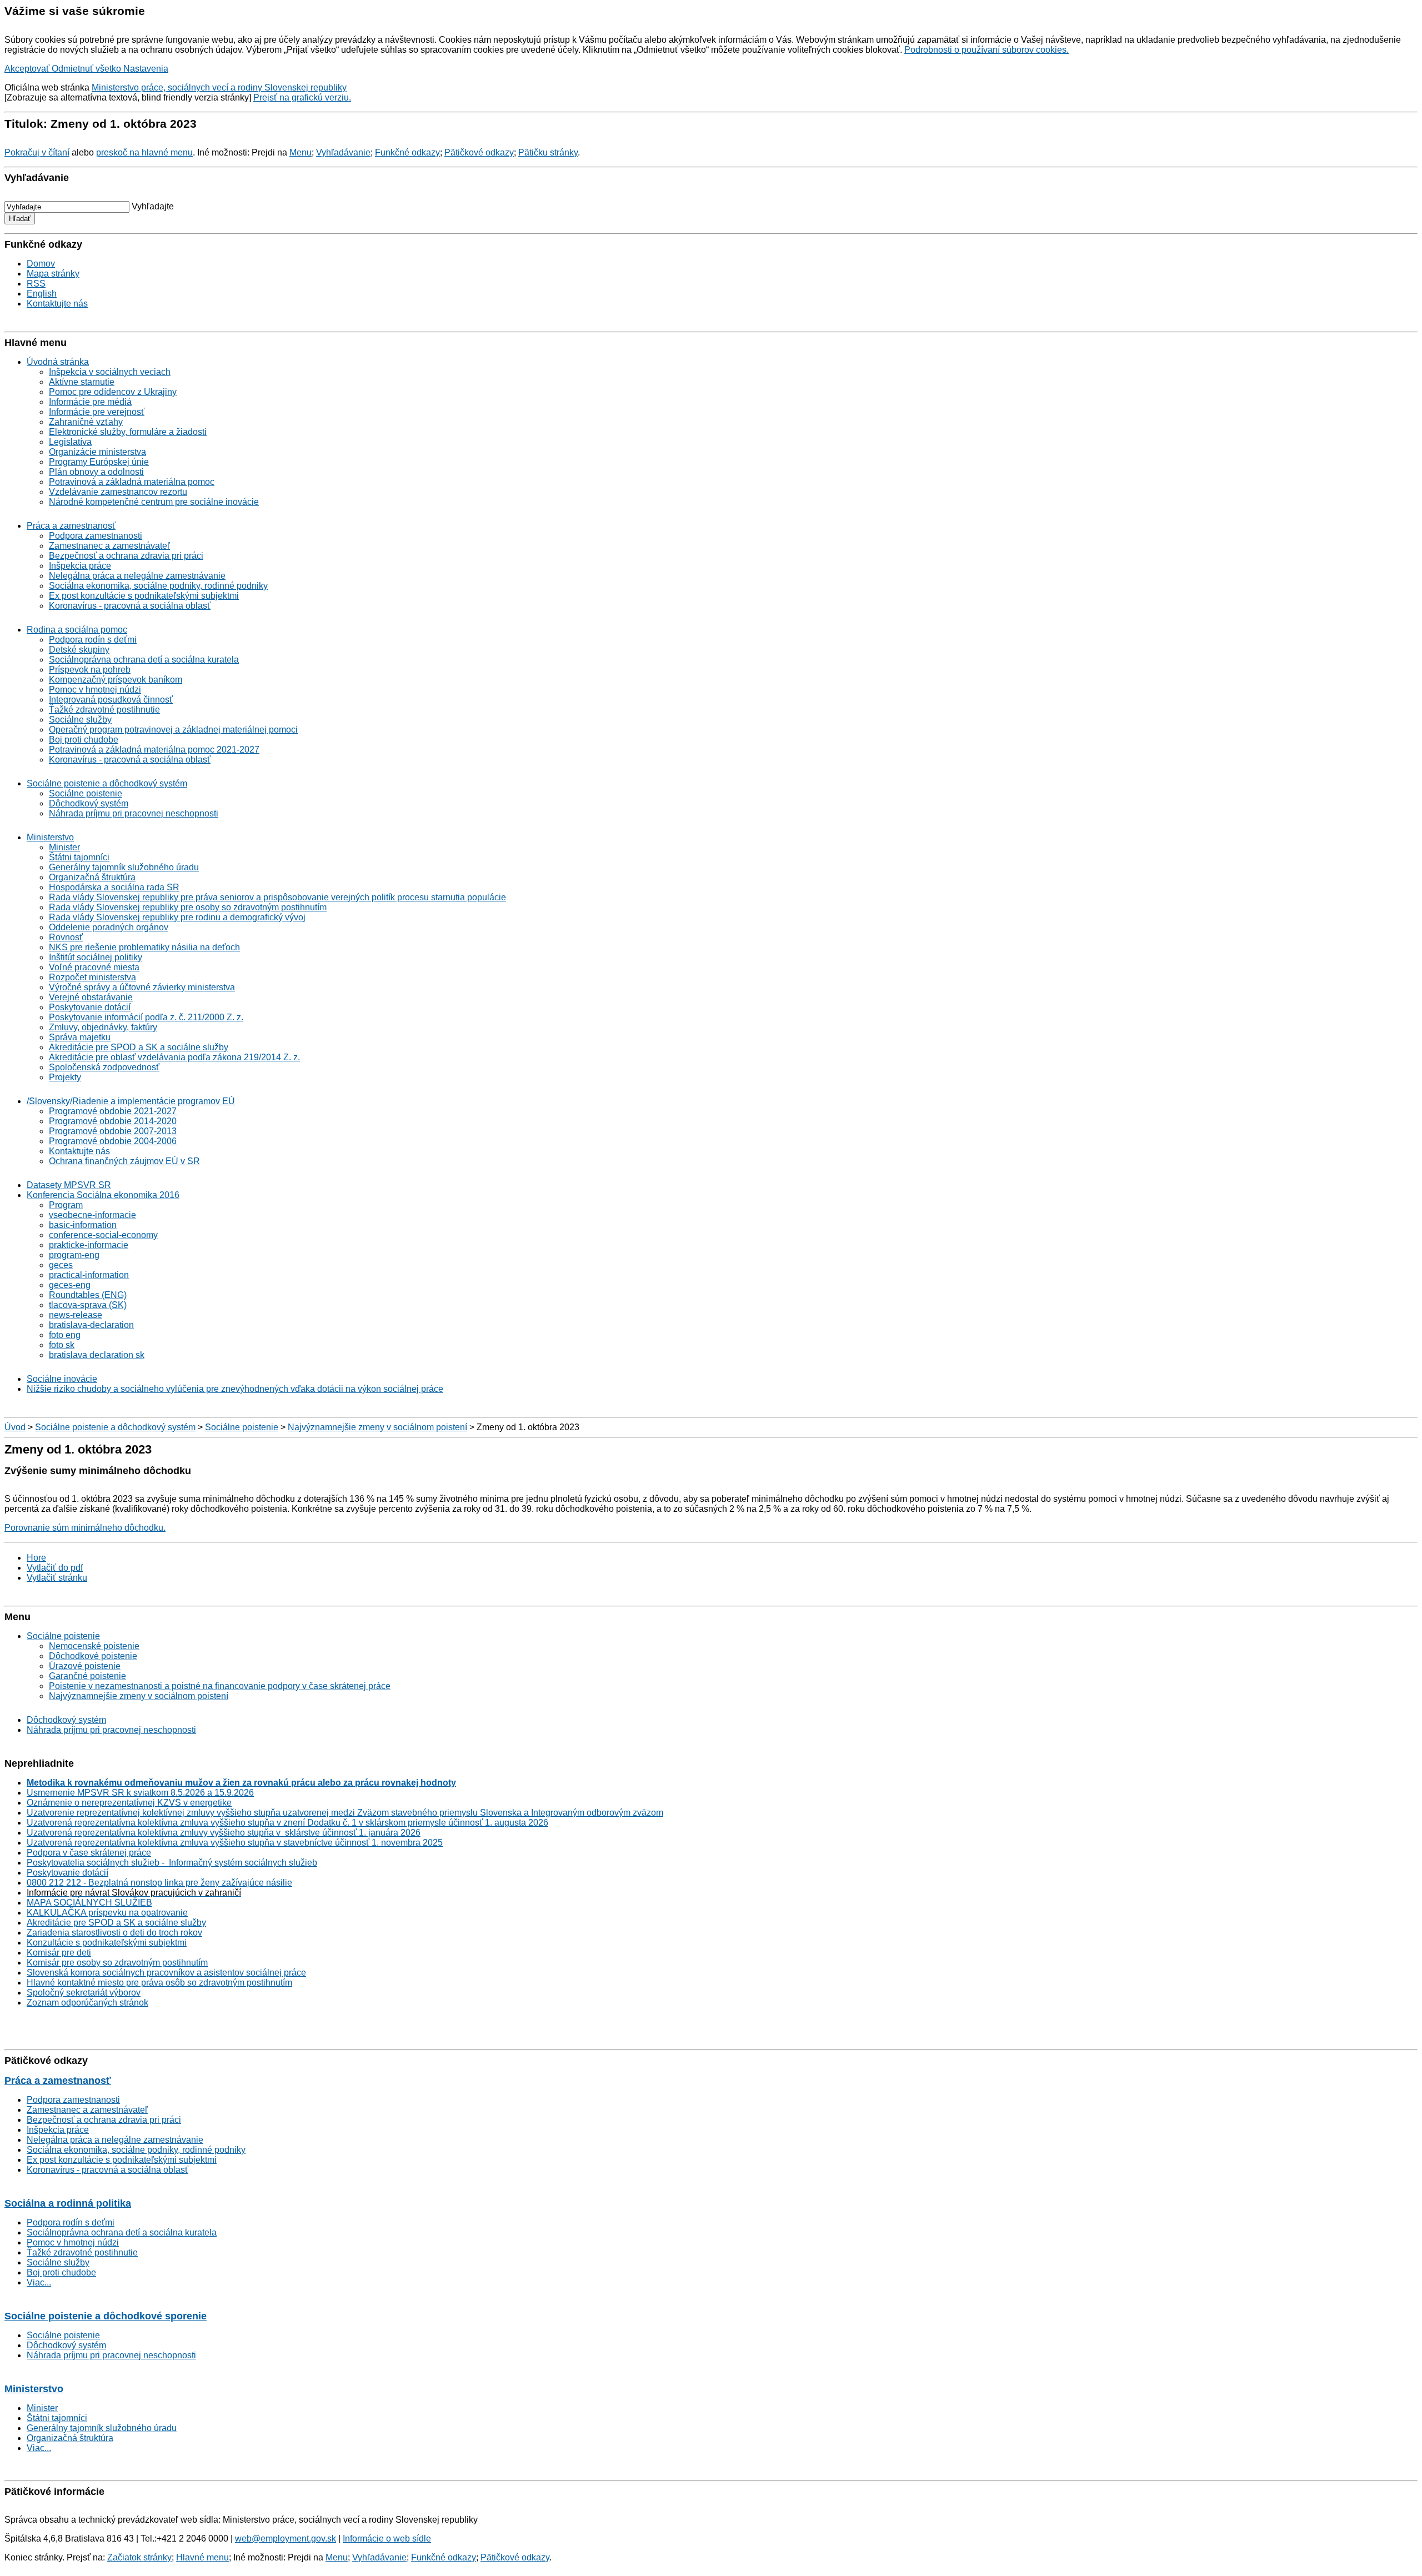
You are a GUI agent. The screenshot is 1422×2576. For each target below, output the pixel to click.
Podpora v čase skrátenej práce (89, 1853)
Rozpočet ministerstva (92, 977)
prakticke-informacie (89, 1245)
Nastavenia (146, 69)
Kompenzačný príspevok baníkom (116, 680)
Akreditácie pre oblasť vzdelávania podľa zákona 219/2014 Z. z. (174, 1057)
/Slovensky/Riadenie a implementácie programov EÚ (131, 1101)
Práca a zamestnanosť (71, 526)
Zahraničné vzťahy (86, 422)
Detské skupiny (79, 650)
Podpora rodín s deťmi (93, 640)
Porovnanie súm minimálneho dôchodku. (85, 1528)
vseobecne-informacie (92, 1215)
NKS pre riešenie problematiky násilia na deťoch (144, 947)
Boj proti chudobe (84, 740)
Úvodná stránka (58, 362)
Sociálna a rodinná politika (68, 2203)
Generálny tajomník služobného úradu (124, 867)
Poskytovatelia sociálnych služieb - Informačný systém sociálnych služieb (172, 1863)
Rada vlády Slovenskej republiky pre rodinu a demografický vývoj (177, 917)
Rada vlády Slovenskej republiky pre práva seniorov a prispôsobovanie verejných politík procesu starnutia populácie (277, 897)
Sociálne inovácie (62, 1379)
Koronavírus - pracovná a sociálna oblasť (130, 606)
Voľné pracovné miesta (94, 967)
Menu (301, 152)
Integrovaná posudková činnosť (111, 700)
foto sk (62, 1345)
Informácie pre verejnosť (97, 412)
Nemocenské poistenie (94, 1646)
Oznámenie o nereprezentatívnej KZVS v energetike (129, 1803)
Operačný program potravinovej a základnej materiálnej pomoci (173, 730)
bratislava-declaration (91, 1325)
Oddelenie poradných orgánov (109, 927)
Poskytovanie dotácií (90, 1007)
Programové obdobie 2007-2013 (113, 1131)
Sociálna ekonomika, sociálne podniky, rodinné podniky (158, 586)
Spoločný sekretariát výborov (84, 1993)
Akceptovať (28, 69)
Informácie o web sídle (387, 2539)
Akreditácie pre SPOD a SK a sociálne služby (139, 1047)
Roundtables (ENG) (88, 1295)
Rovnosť (66, 937)
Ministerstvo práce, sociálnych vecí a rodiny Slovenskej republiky (219, 87)
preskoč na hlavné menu (144, 152)
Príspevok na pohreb (90, 670)
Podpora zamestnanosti (96, 536)
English (42, 294)
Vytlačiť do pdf (55, 1568)
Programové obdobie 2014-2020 (113, 1121)
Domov (41, 264)
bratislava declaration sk (97, 1355)
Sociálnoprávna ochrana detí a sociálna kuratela (144, 660)
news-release (76, 1315)
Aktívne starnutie (82, 382)
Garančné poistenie (87, 1676)
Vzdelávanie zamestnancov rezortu (118, 492)
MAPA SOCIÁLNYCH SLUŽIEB (89, 1903)
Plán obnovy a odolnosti (96, 472)
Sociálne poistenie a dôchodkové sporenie (106, 2316)
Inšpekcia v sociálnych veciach (110, 372)
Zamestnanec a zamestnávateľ (109, 546)
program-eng (74, 1255)
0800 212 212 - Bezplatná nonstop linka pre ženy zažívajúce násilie (159, 1883)
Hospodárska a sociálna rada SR (114, 887)
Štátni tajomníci (79, 857)
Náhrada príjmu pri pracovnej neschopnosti (134, 813)
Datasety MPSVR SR (69, 1185)
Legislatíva (70, 442)
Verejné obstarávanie (91, 997)
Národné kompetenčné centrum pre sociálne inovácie (154, 502)
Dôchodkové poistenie (93, 1656)
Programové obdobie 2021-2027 (113, 1111)
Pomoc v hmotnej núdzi (95, 690)
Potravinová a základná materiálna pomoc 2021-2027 (154, 750)
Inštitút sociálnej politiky (96, 957)
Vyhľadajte (153, 206)
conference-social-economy (103, 1235)
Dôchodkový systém (89, 803)
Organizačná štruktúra (92, 877)
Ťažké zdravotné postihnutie (104, 710)
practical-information (89, 1275)
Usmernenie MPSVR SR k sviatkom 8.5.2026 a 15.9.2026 (140, 1793)
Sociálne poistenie (86, 793)
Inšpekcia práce (80, 566)
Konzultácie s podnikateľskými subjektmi (107, 1943)
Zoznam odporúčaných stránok (87, 2003)
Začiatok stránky (139, 2557)
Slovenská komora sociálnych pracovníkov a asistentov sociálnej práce (166, 1973)
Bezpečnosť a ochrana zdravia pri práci (126, 556)
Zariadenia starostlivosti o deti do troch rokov (114, 1933)
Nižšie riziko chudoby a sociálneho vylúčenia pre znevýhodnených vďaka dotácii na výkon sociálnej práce (235, 1389)
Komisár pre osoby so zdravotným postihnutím (117, 1963)
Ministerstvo (50, 837)
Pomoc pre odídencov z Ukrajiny (113, 392)
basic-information (83, 1225)
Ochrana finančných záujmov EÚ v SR (124, 1161)
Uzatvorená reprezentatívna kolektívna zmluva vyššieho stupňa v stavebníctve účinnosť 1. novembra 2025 (235, 1843)
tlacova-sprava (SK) (88, 1305)
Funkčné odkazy (407, 152)
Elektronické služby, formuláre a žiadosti (128, 432)
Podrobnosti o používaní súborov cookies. (987, 50)
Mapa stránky (53, 274)
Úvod (15, 1427)
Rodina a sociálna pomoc (77, 630)
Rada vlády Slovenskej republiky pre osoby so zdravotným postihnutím (188, 907)
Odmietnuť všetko (87, 69)
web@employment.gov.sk (286, 2539)
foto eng (65, 1335)
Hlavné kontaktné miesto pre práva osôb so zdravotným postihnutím (159, 1983)
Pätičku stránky (548, 152)
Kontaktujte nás (57, 304)
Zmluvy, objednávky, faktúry (103, 1027)
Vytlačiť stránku (57, 1578)
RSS (36, 284)
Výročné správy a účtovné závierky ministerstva (142, 987)
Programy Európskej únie (99, 462)
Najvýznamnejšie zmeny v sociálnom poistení (377, 1427)
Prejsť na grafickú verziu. (302, 97)
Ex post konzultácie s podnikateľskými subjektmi (144, 596)
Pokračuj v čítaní (37, 152)
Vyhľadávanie (343, 152)
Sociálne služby (80, 720)
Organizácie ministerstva (97, 452)
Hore (36, 1558)
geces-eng (70, 1285)
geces (61, 1265)
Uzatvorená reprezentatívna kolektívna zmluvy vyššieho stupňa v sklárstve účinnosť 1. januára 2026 (224, 1833)
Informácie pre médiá (90, 402)
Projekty (65, 1077)
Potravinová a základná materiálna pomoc (132, 482)
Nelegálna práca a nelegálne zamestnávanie (137, 576)
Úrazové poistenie (85, 1666)
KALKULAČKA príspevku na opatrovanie (107, 1913)
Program (66, 1205)
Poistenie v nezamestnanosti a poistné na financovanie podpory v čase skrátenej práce (220, 1686)
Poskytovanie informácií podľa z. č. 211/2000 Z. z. (146, 1017)
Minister (64, 847)
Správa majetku (80, 1037)
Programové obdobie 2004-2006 (113, 1141)
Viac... (39, 2282)
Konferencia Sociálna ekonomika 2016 (103, 1195)
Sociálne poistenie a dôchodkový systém (107, 783)
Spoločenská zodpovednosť (104, 1067)
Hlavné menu (202, 2557)
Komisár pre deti (59, 1953)
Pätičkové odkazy (479, 152)
